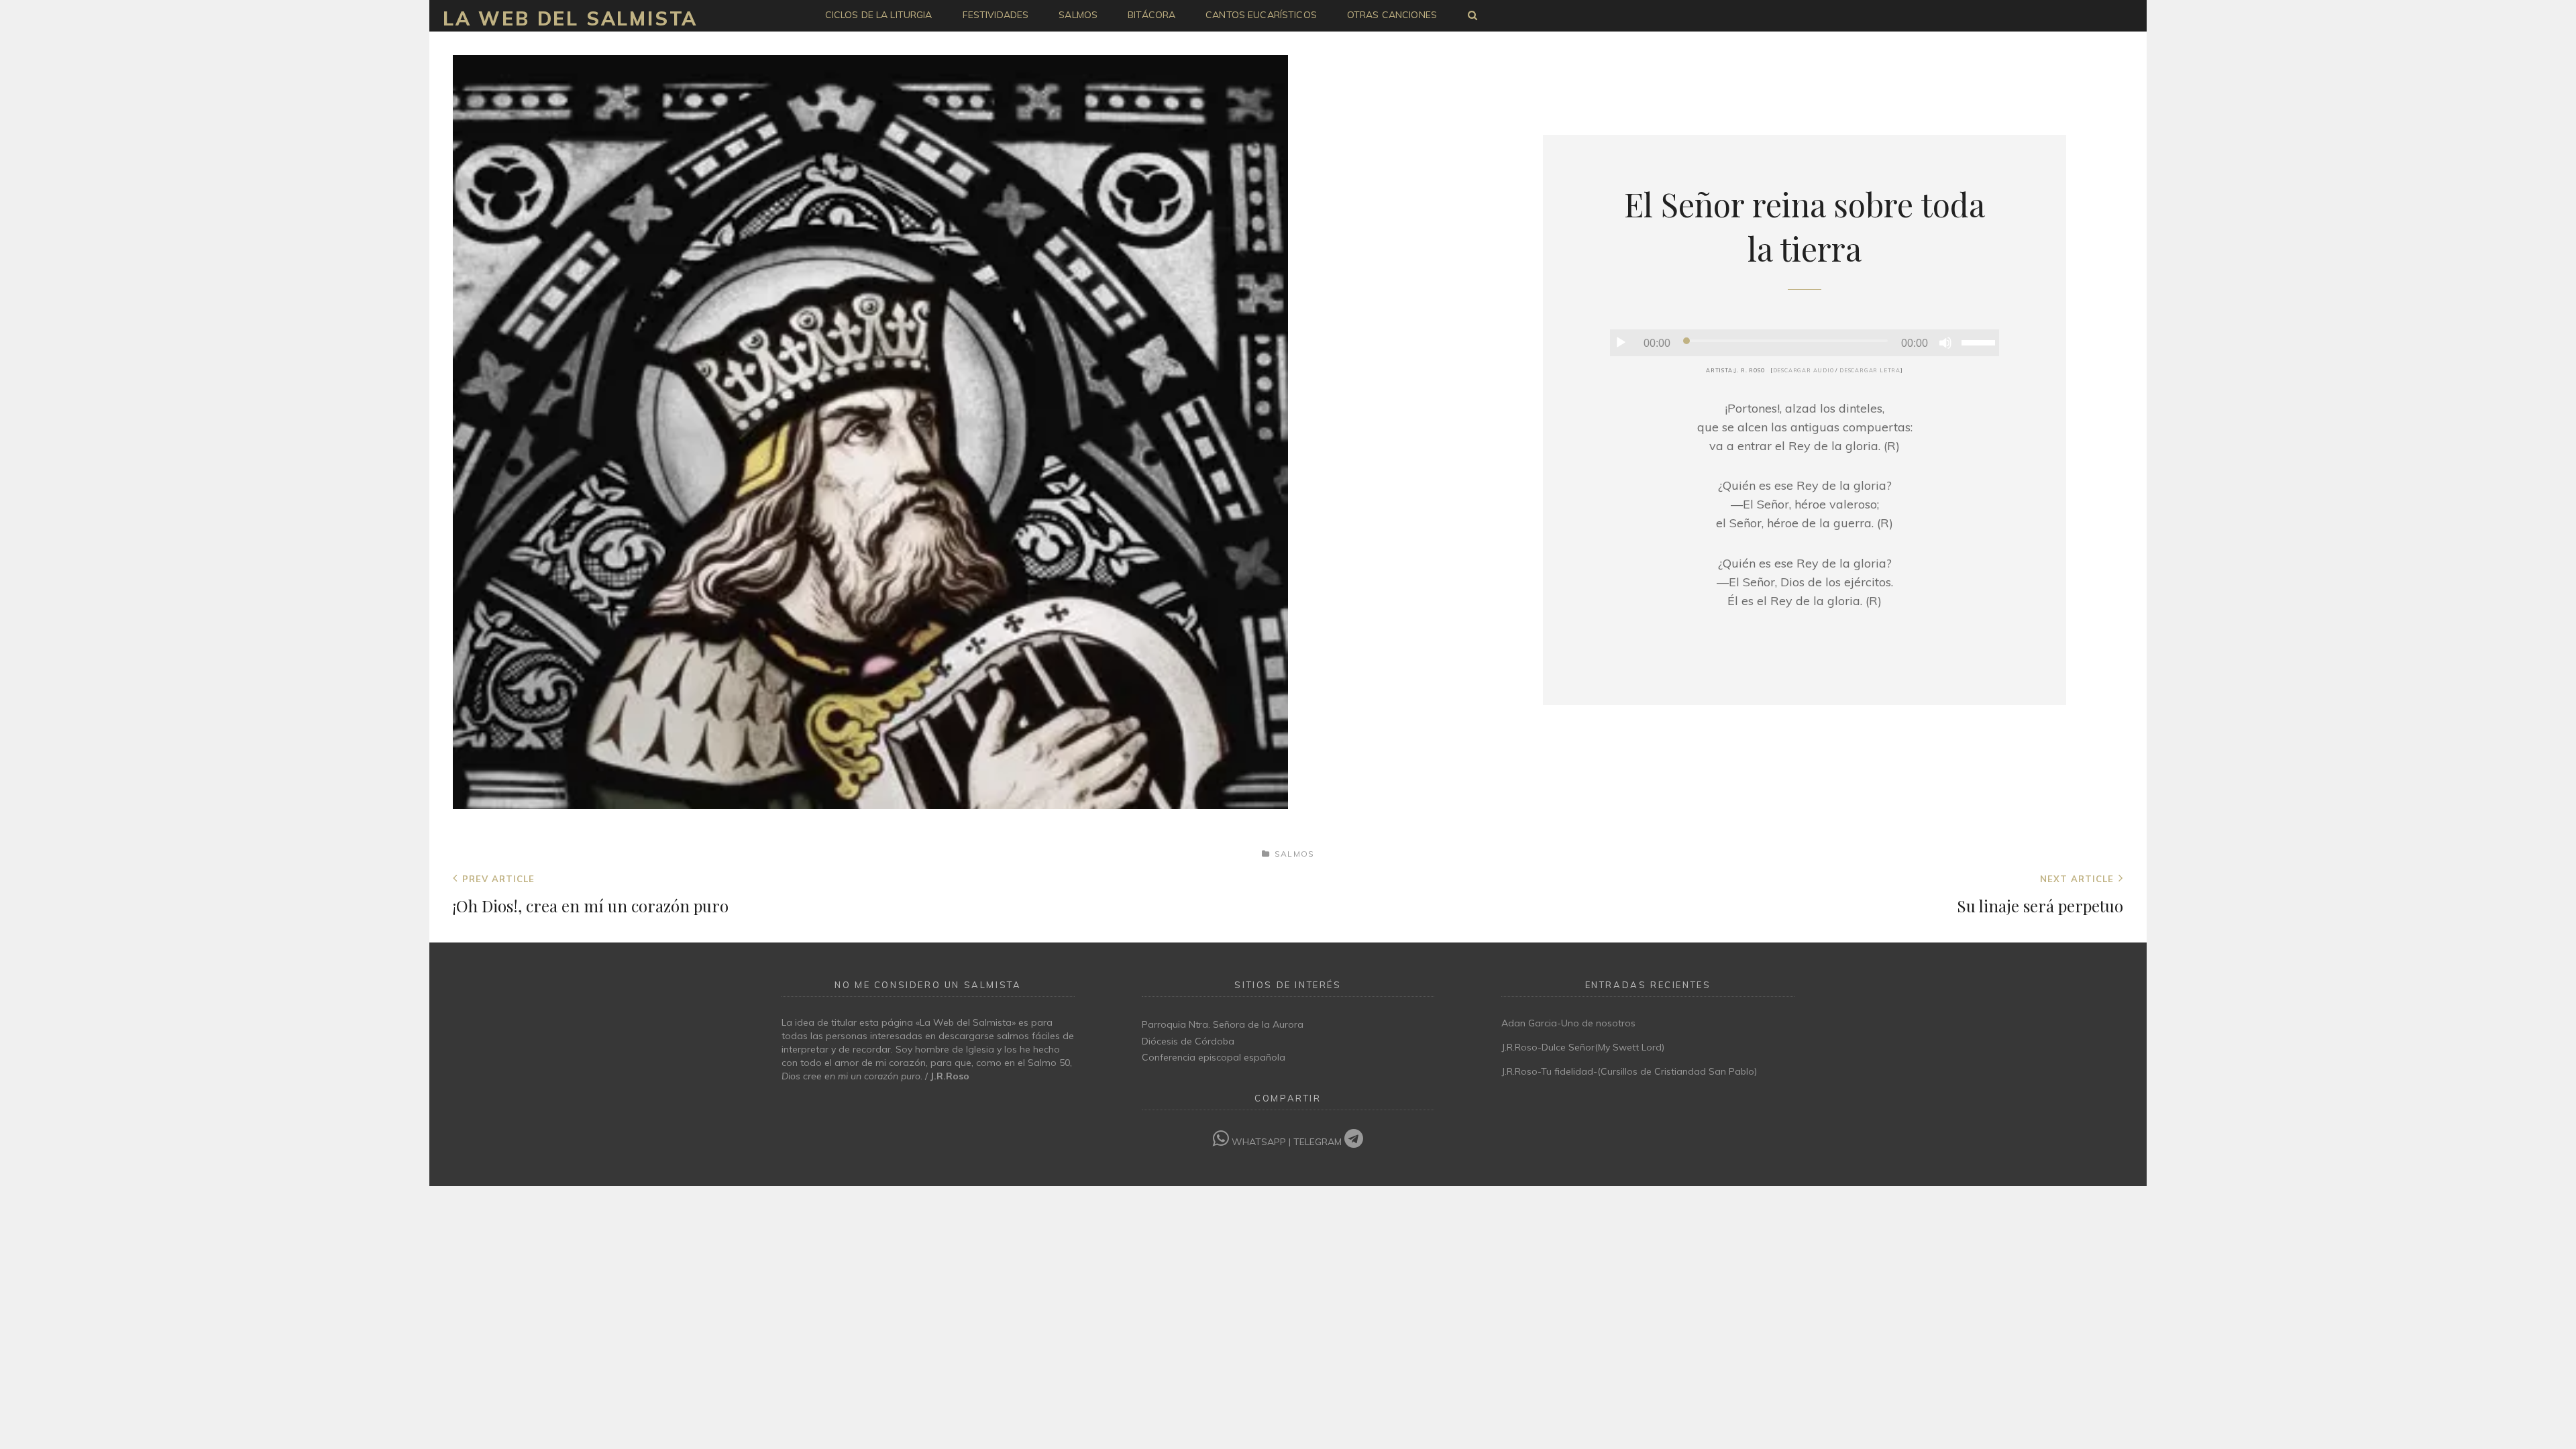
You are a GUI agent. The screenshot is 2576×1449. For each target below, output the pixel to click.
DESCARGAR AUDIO (1804, 370)
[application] (1805, 343)
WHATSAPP (1259, 1142)
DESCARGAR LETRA (1870, 370)
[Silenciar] (1945, 343)
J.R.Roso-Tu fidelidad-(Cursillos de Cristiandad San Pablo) (1629, 1071)
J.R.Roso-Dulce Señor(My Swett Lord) (1583, 1047)
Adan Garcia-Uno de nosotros (1568, 1023)
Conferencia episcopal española (1214, 1057)
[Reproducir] (1621, 343)
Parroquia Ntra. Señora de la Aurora (1223, 1024)
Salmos (1294, 854)
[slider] (1980, 341)
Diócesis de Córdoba (1188, 1041)
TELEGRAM (1319, 1142)
